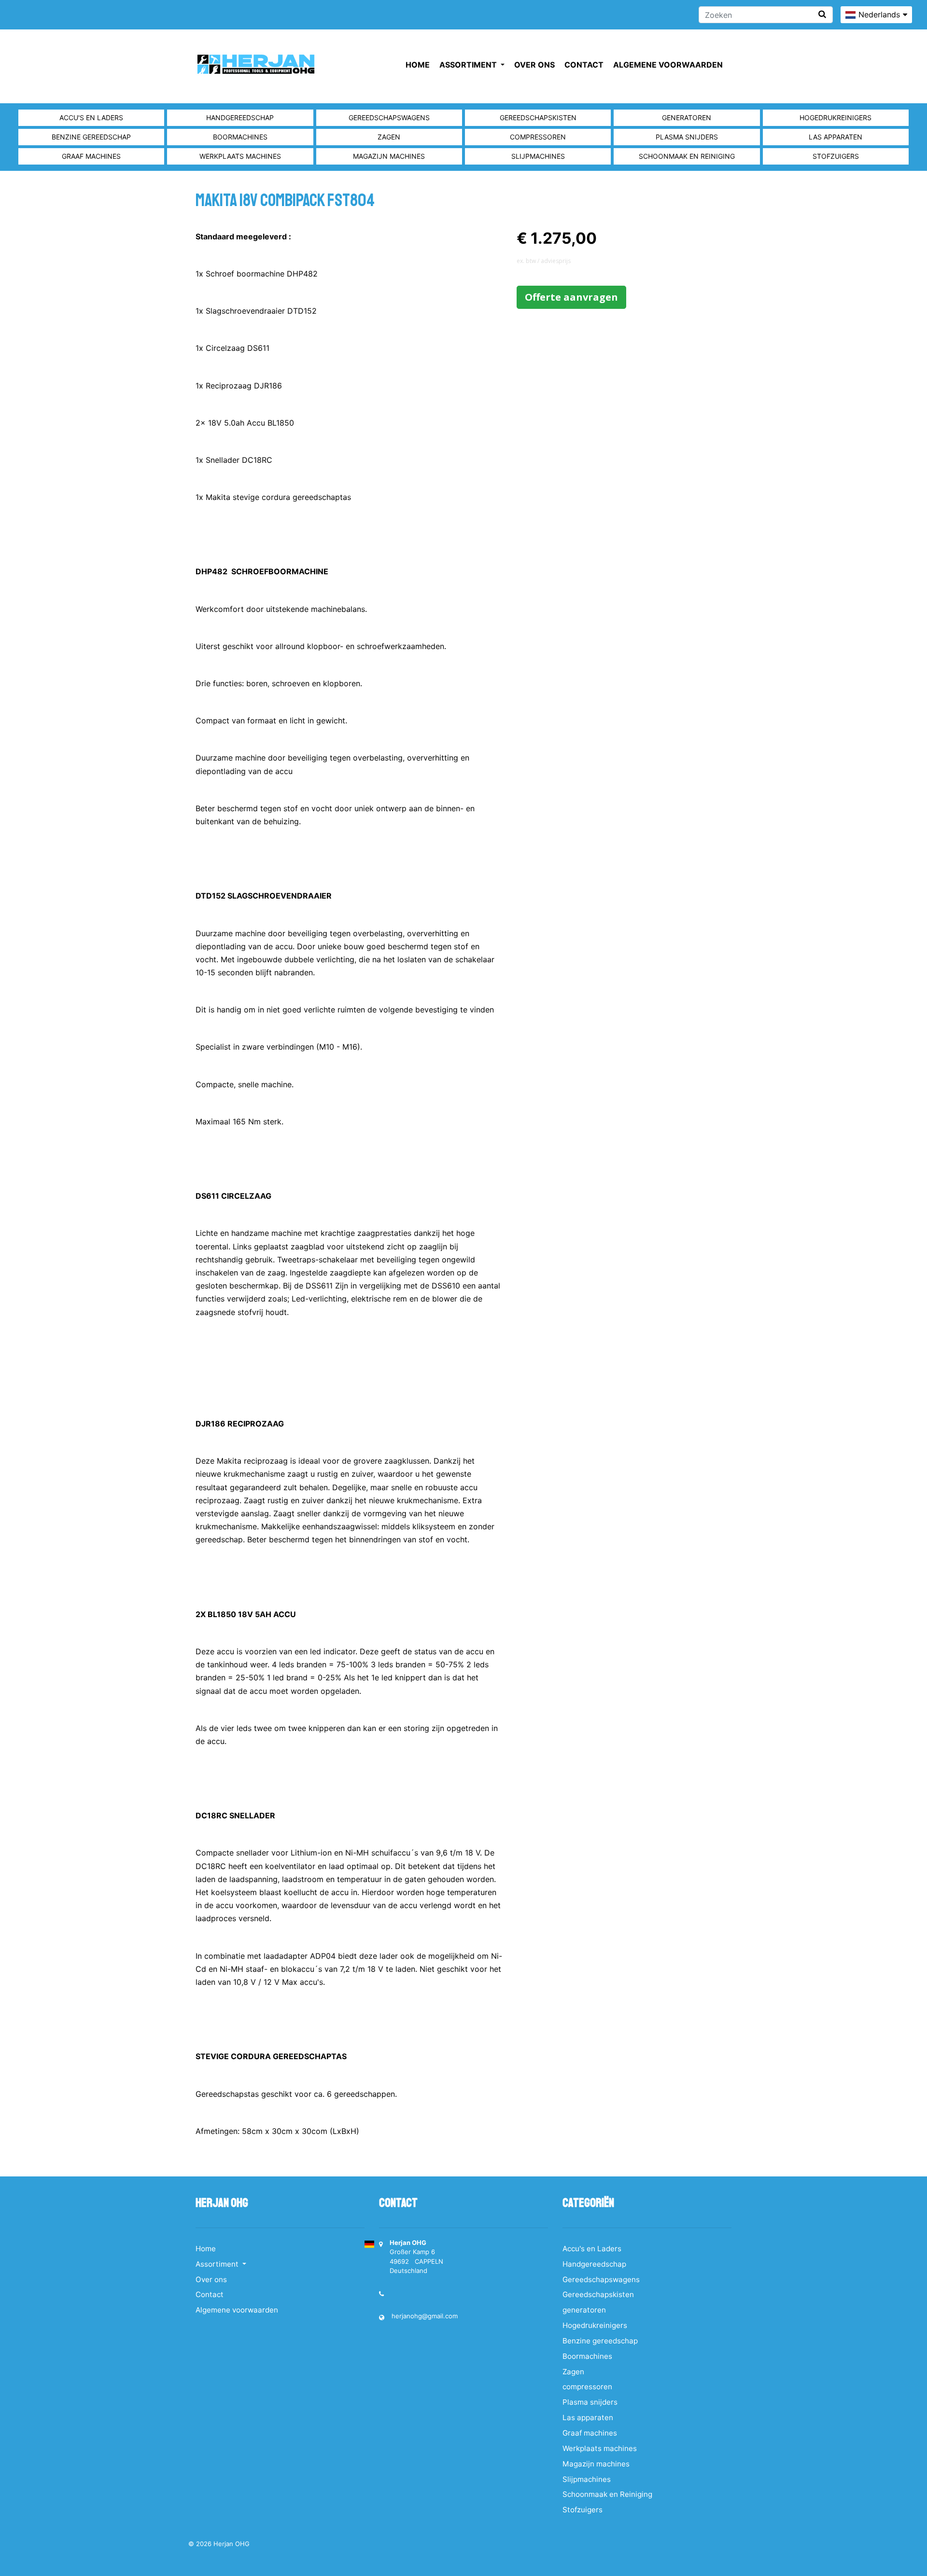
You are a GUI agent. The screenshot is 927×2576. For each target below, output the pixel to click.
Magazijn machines (389, 156)
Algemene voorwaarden (668, 65)
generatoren (687, 118)
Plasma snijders (687, 137)
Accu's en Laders (91, 118)
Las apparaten (836, 137)
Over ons (534, 65)
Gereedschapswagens (389, 118)
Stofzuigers (836, 156)
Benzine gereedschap (91, 137)
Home (418, 65)
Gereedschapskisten (538, 118)
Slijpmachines (538, 156)
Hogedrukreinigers (836, 118)
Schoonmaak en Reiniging (687, 156)
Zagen (389, 137)
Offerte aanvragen (571, 297)
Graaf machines (91, 156)
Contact (584, 65)
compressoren (538, 137)
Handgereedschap (240, 118)
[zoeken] (822, 14)
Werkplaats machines (240, 156)
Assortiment (469, 65)
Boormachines (240, 137)
